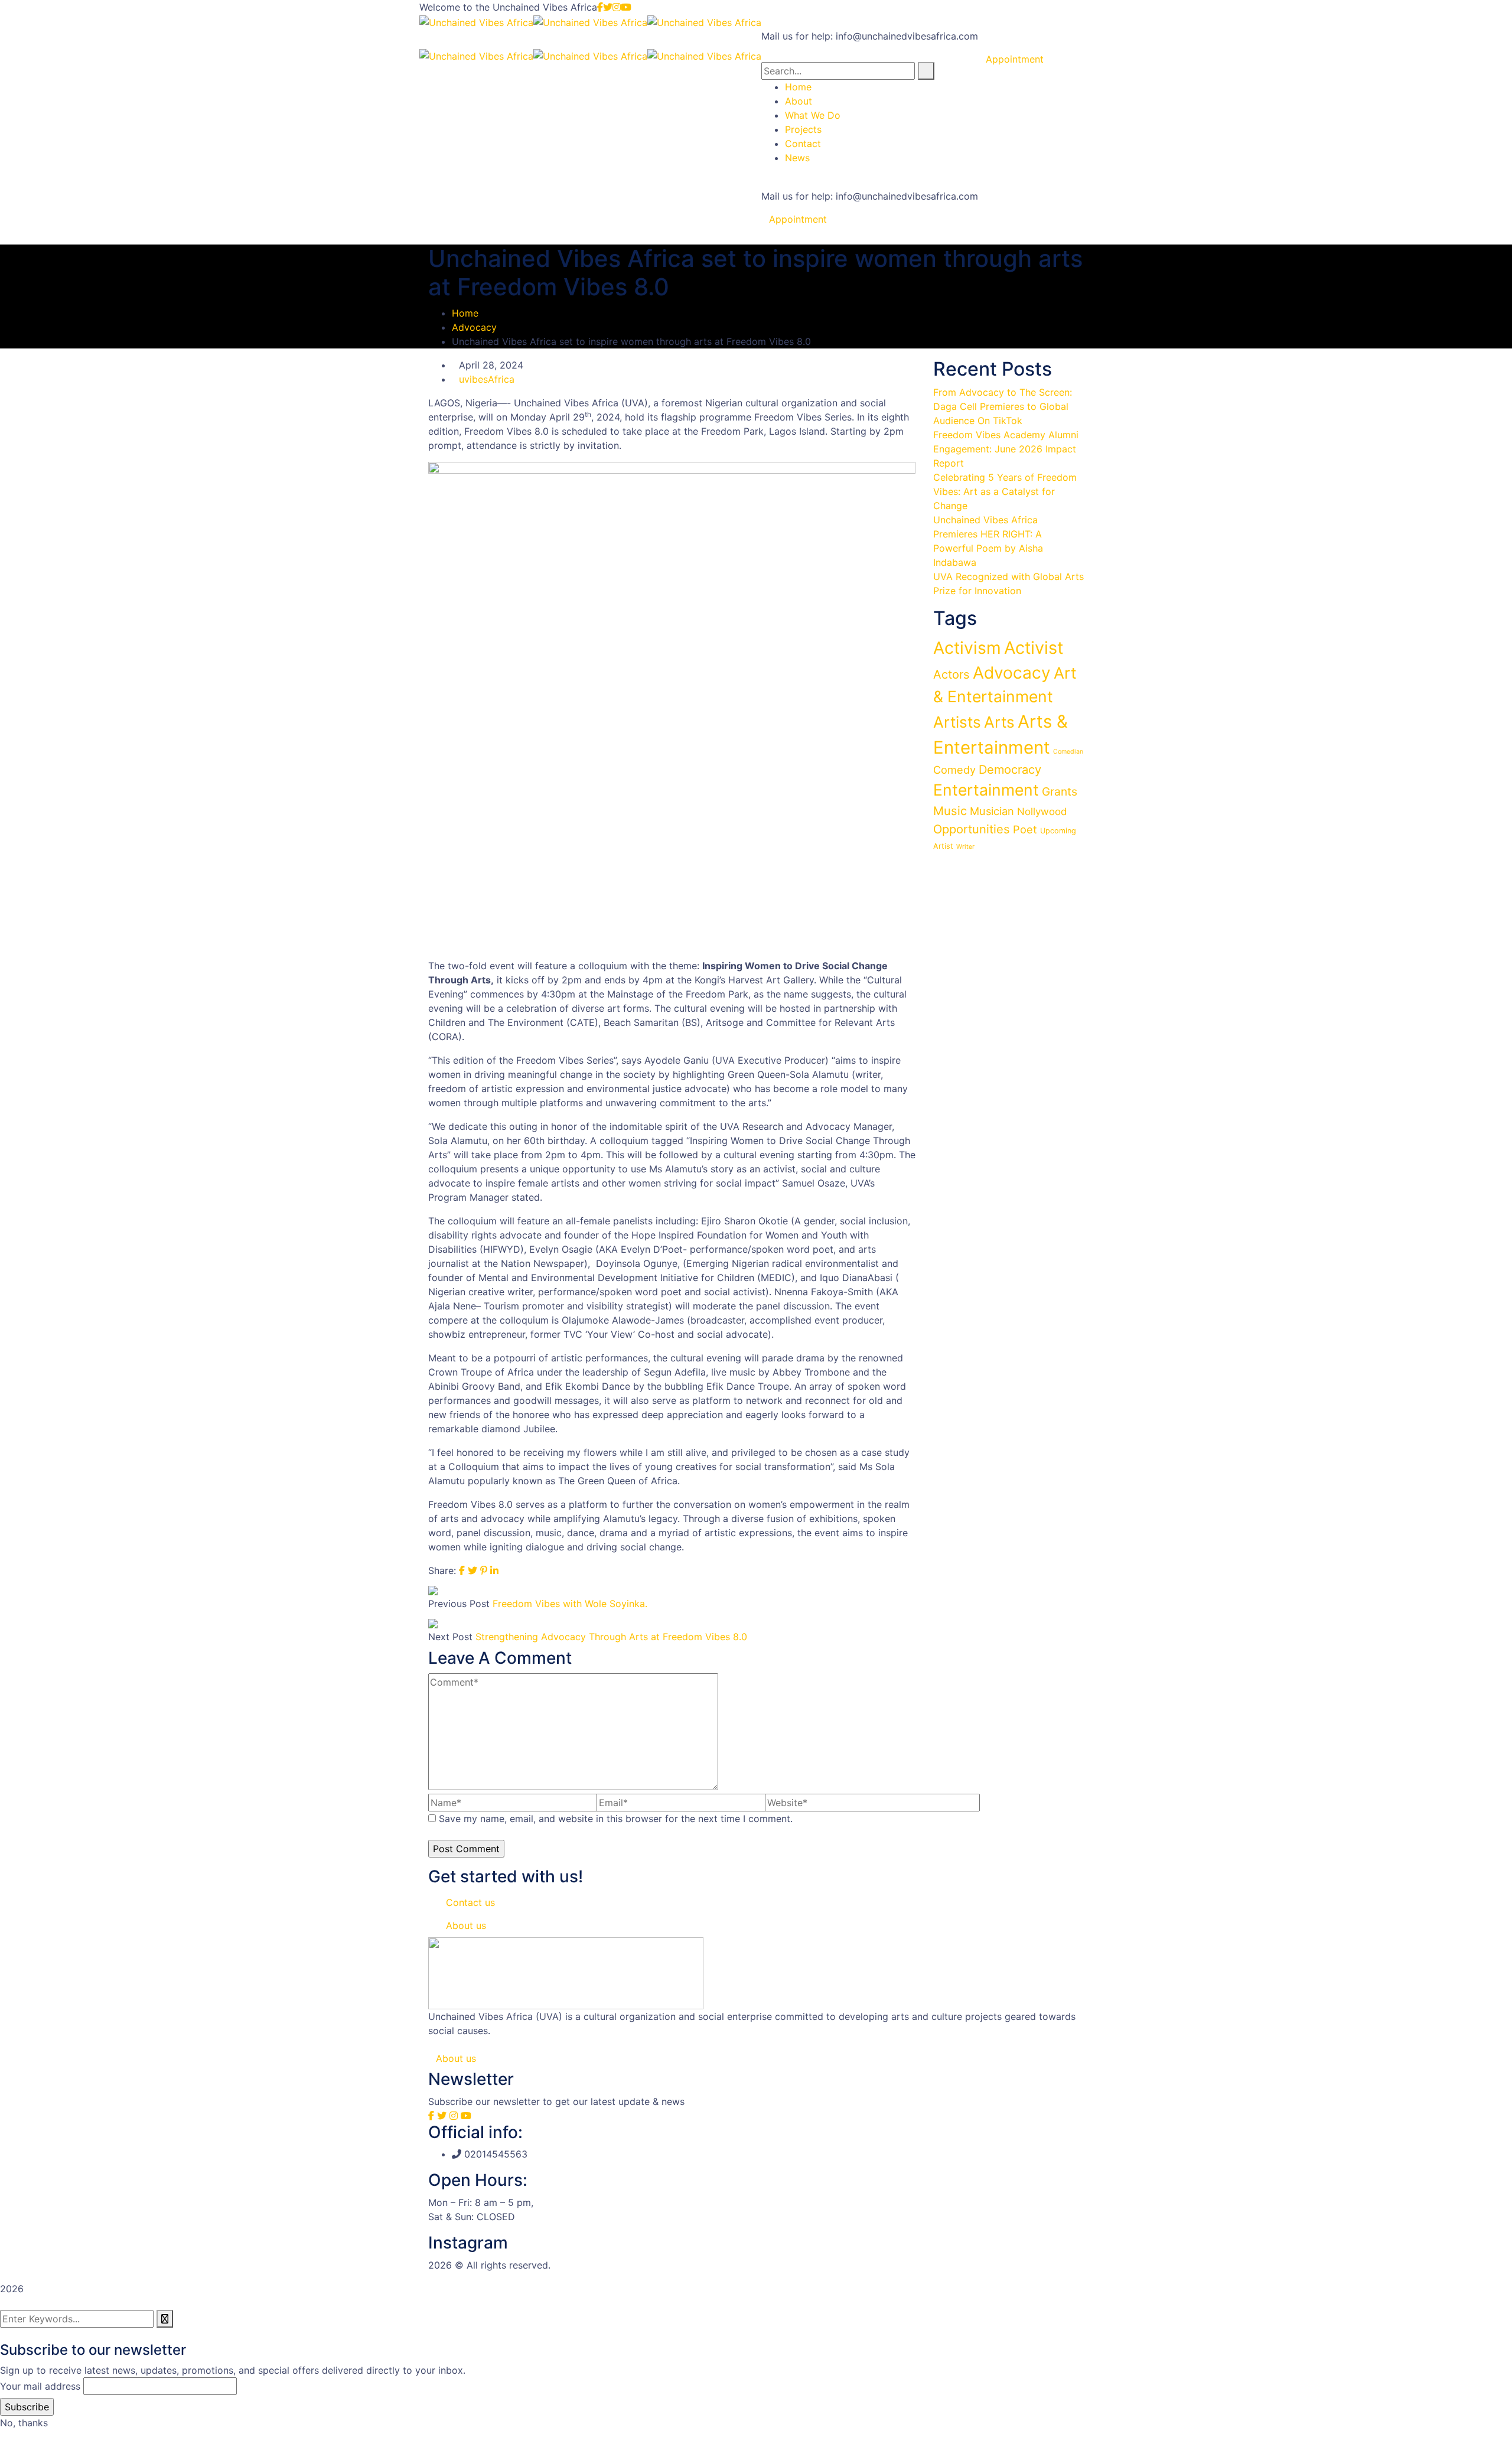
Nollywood (1042, 812)
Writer (965, 847)
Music (950, 811)
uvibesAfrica (487, 379)
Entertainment (986, 790)
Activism (967, 648)
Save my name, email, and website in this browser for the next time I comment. (616, 1819)
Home (465, 313)
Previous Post (459, 1604)
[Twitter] (472, 1570)
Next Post (450, 1637)
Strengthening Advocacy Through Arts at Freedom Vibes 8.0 (611, 1637)
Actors (951, 674)
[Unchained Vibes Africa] (476, 21)
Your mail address (40, 2386)
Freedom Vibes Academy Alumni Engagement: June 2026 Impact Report (1006, 449)
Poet (1025, 829)
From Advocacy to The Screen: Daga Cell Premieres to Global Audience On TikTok (1003, 406)
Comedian (1068, 752)
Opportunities (972, 829)
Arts (999, 722)
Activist (1034, 648)
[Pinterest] (484, 1570)
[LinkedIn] (494, 1570)
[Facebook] (462, 1570)
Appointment (798, 219)
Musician (992, 811)
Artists (957, 722)
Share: (442, 1570)
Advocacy (474, 327)
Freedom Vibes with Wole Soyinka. (570, 1604)
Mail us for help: (797, 36)
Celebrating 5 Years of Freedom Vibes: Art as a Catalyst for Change (1005, 491)
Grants (1060, 791)
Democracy (1010, 770)
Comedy (954, 770)
